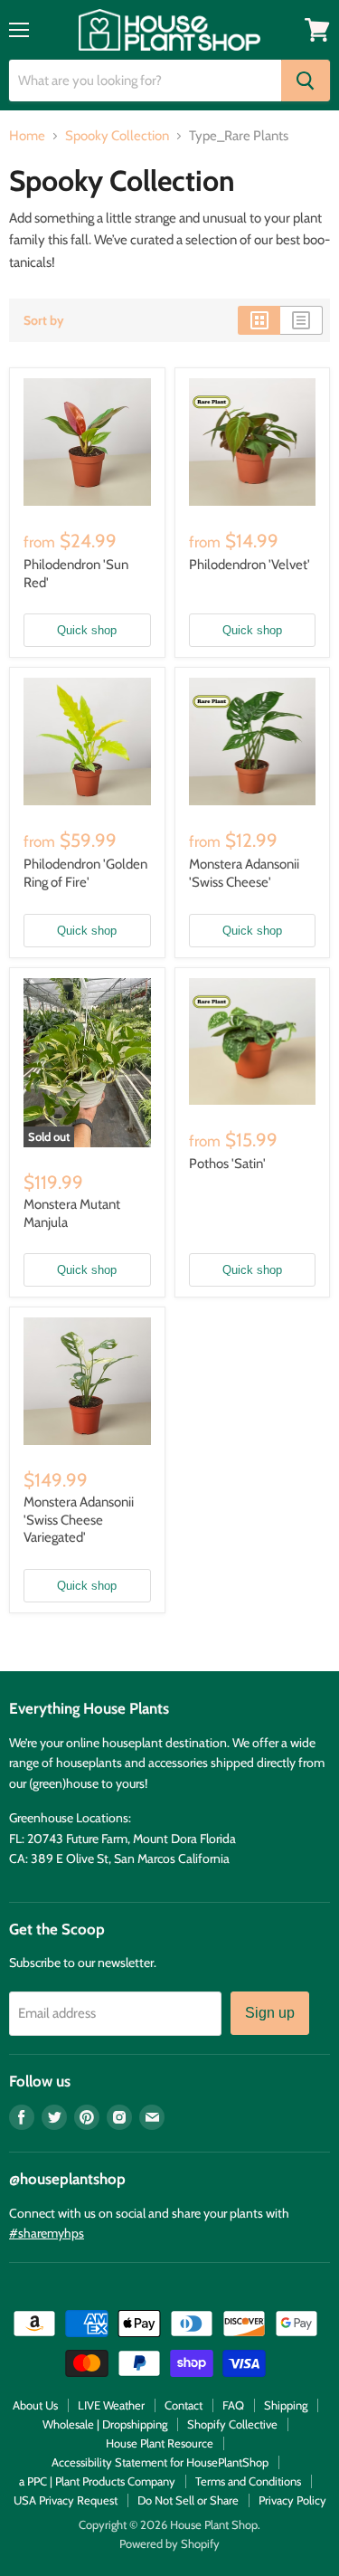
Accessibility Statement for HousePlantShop (160, 2462)
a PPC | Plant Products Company (97, 2481)
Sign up (270, 2013)
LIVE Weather (111, 2405)
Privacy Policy (292, 2500)
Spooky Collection (117, 136)
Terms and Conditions (248, 2481)
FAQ (233, 2405)
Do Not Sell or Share (188, 2500)
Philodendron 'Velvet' (250, 565)
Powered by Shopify (169, 2543)
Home (27, 136)
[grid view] (259, 320)
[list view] (301, 320)
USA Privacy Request (66, 2500)
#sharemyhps (47, 2233)
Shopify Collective (232, 2424)
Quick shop (87, 630)
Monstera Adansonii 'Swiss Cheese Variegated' (79, 1520)
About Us (35, 2405)
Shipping (286, 2405)
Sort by (44, 320)
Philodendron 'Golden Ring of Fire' (85, 873)
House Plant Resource (160, 2443)
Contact (184, 2405)
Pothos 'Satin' (227, 1164)
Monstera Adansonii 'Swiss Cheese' (244, 873)
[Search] (306, 81)
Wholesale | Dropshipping (105, 2424)
